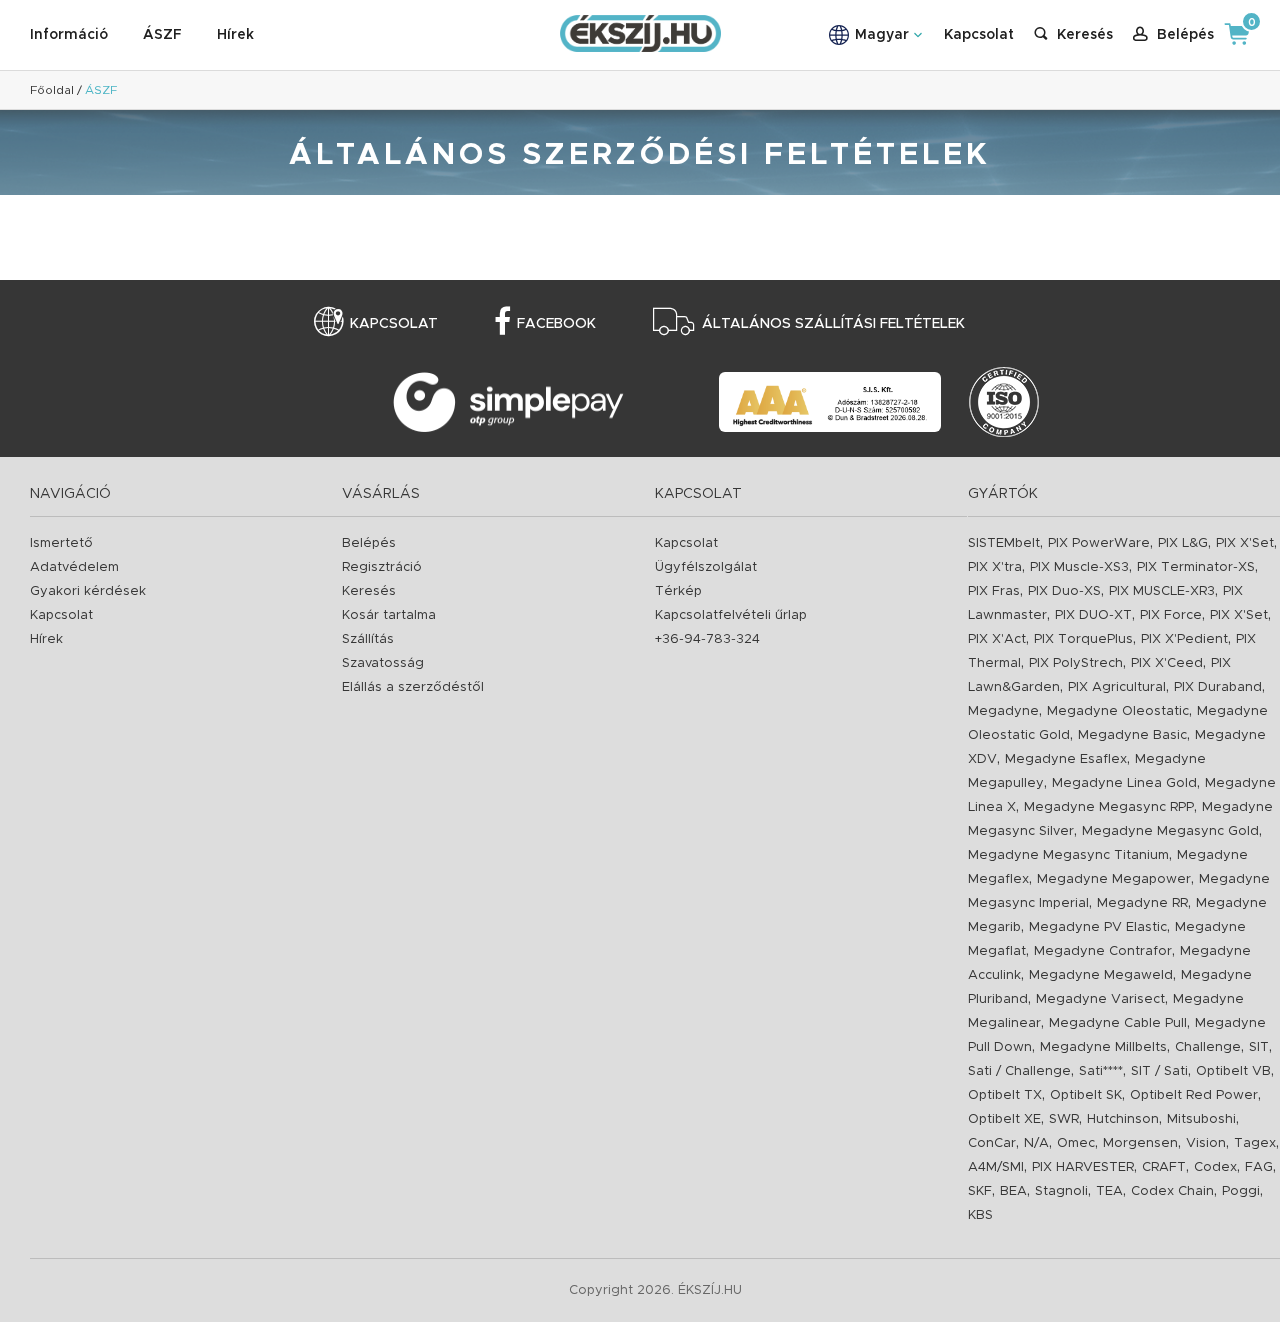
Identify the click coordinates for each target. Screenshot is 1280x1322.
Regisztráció (382, 567)
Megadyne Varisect (1100, 999)
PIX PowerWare (1099, 543)
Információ (69, 35)
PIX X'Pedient (1184, 639)
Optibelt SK (1086, 1095)
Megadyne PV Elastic (1098, 927)
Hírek (235, 35)
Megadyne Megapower (1114, 879)
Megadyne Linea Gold (1124, 783)
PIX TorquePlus (1083, 639)
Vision (1206, 1143)
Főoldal (52, 90)
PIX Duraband (1218, 687)
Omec (1076, 1143)
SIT (1259, 1047)
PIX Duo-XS (1064, 591)
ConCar (992, 1143)
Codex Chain (1172, 1191)
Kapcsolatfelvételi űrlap (731, 615)
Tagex (1255, 1143)
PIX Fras (994, 591)
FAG (1259, 1167)
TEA (1109, 1191)
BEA (1013, 1191)
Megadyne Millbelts (1103, 1047)
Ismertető (61, 543)
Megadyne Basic (1132, 735)
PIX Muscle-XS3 (1079, 567)
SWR (1064, 1119)
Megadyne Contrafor (1103, 951)
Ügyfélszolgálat (706, 567)
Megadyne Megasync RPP (1109, 807)
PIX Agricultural (1117, 687)
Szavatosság (383, 663)
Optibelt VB (1233, 1071)
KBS (980, 1215)
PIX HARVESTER (1083, 1167)
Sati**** (1101, 1071)
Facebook (556, 324)
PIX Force (1171, 615)
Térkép (678, 591)
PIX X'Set (1245, 543)
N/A (1036, 1143)
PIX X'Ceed (1167, 663)
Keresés (369, 591)
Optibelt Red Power (1194, 1095)
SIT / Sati (1159, 1071)
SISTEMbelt (1004, 543)
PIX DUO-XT (1093, 615)
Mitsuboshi (1201, 1119)
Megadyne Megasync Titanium (1068, 855)
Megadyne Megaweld (1101, 975)
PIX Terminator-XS (1196, 567)
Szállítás (368, 639)
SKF (980, 1191)
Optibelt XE (1004, 1119)
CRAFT (1164, 1167)
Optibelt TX (1005, 1095)
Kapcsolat (979, 35)
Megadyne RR (1142, 903)
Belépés (369, 543)
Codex (1215, 1167)
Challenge (1208, 1047)
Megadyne (1003, 711)
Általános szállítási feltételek (833, 324)
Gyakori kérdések (88, 591)
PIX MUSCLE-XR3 (1162, 591)
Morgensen (1140, 1143)
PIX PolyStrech (1076, 663)
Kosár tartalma (389, 615)
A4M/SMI (996, 1167)
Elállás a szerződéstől (413, 687)
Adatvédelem (74, 567)
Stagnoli (1061, 1191)
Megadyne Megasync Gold (1170, 831)
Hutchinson (1123, 1119)
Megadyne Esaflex (1066, 759)
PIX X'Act (997, 639)
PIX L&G (1183, 543)
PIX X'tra (995, 567)
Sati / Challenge (1019, 1071)
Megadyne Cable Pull (1118, 1023)
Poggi (1241, 1191)
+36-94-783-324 (707, 639)
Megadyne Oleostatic (1118, 711)
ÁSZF (162, 35)
